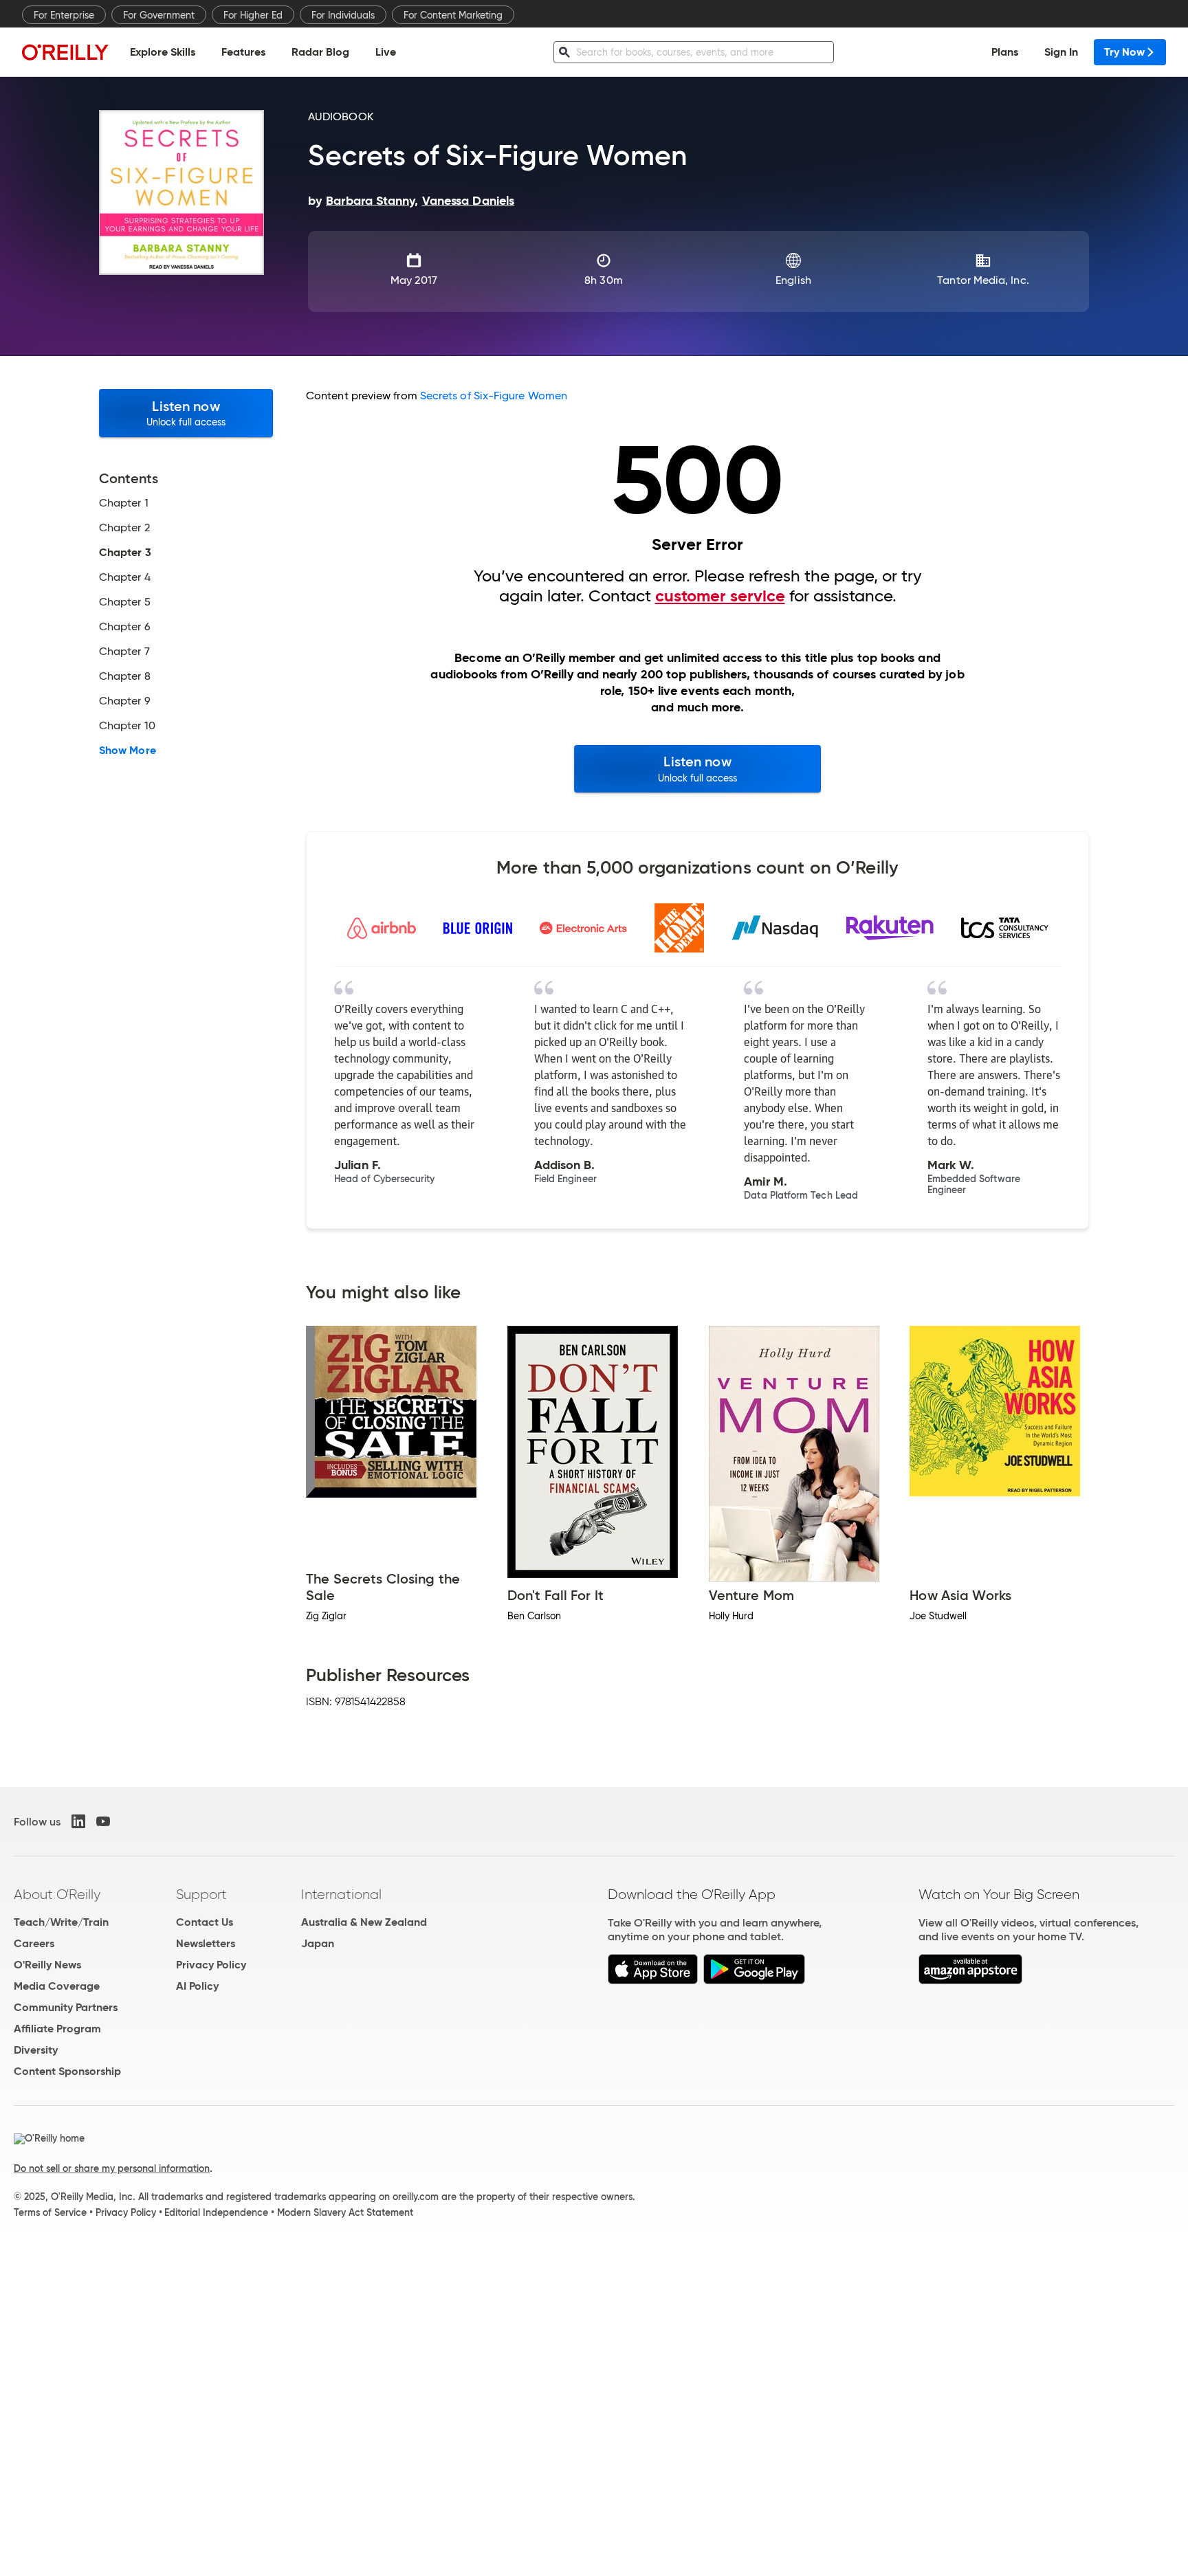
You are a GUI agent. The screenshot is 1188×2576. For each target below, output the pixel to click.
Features (243, 52)
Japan (318, 1943)
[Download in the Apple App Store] (653, 1980)
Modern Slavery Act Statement (345, 2212)
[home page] (65, 52)
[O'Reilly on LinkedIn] (78, 1821)
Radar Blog (320, 52)
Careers (34, 1943)
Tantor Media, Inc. (983, 280)
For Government (159, 15)
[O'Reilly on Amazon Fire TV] (970, 1980)
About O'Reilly (57, 1894)
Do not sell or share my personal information (112, 2168)
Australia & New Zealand (364, 1922)
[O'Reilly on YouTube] (103, 1821)
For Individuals (343, 15)
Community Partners (66, 2007)
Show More (128, 751)
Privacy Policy (211, 1965)
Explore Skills (163, 52)
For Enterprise (64, 15)
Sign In (1061, 52)
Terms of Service (50, 2212)
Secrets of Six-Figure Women (494, 396)
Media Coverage (57, 1986)
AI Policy (197, 1986)
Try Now (1124, 52)
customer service (720, 596)
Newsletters (206, 1943)
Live (386, 52)
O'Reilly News (47, 1965)
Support (201, 1894)
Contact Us (205, 1922)
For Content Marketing (453, 15)
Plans (1005, 52)
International (341, 1894)
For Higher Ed (253, 15)
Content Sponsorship (67, 2071)
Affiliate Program (57, 2029)
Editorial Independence (216, 2212)
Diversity (36, 2050)
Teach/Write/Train (61, 1922)
